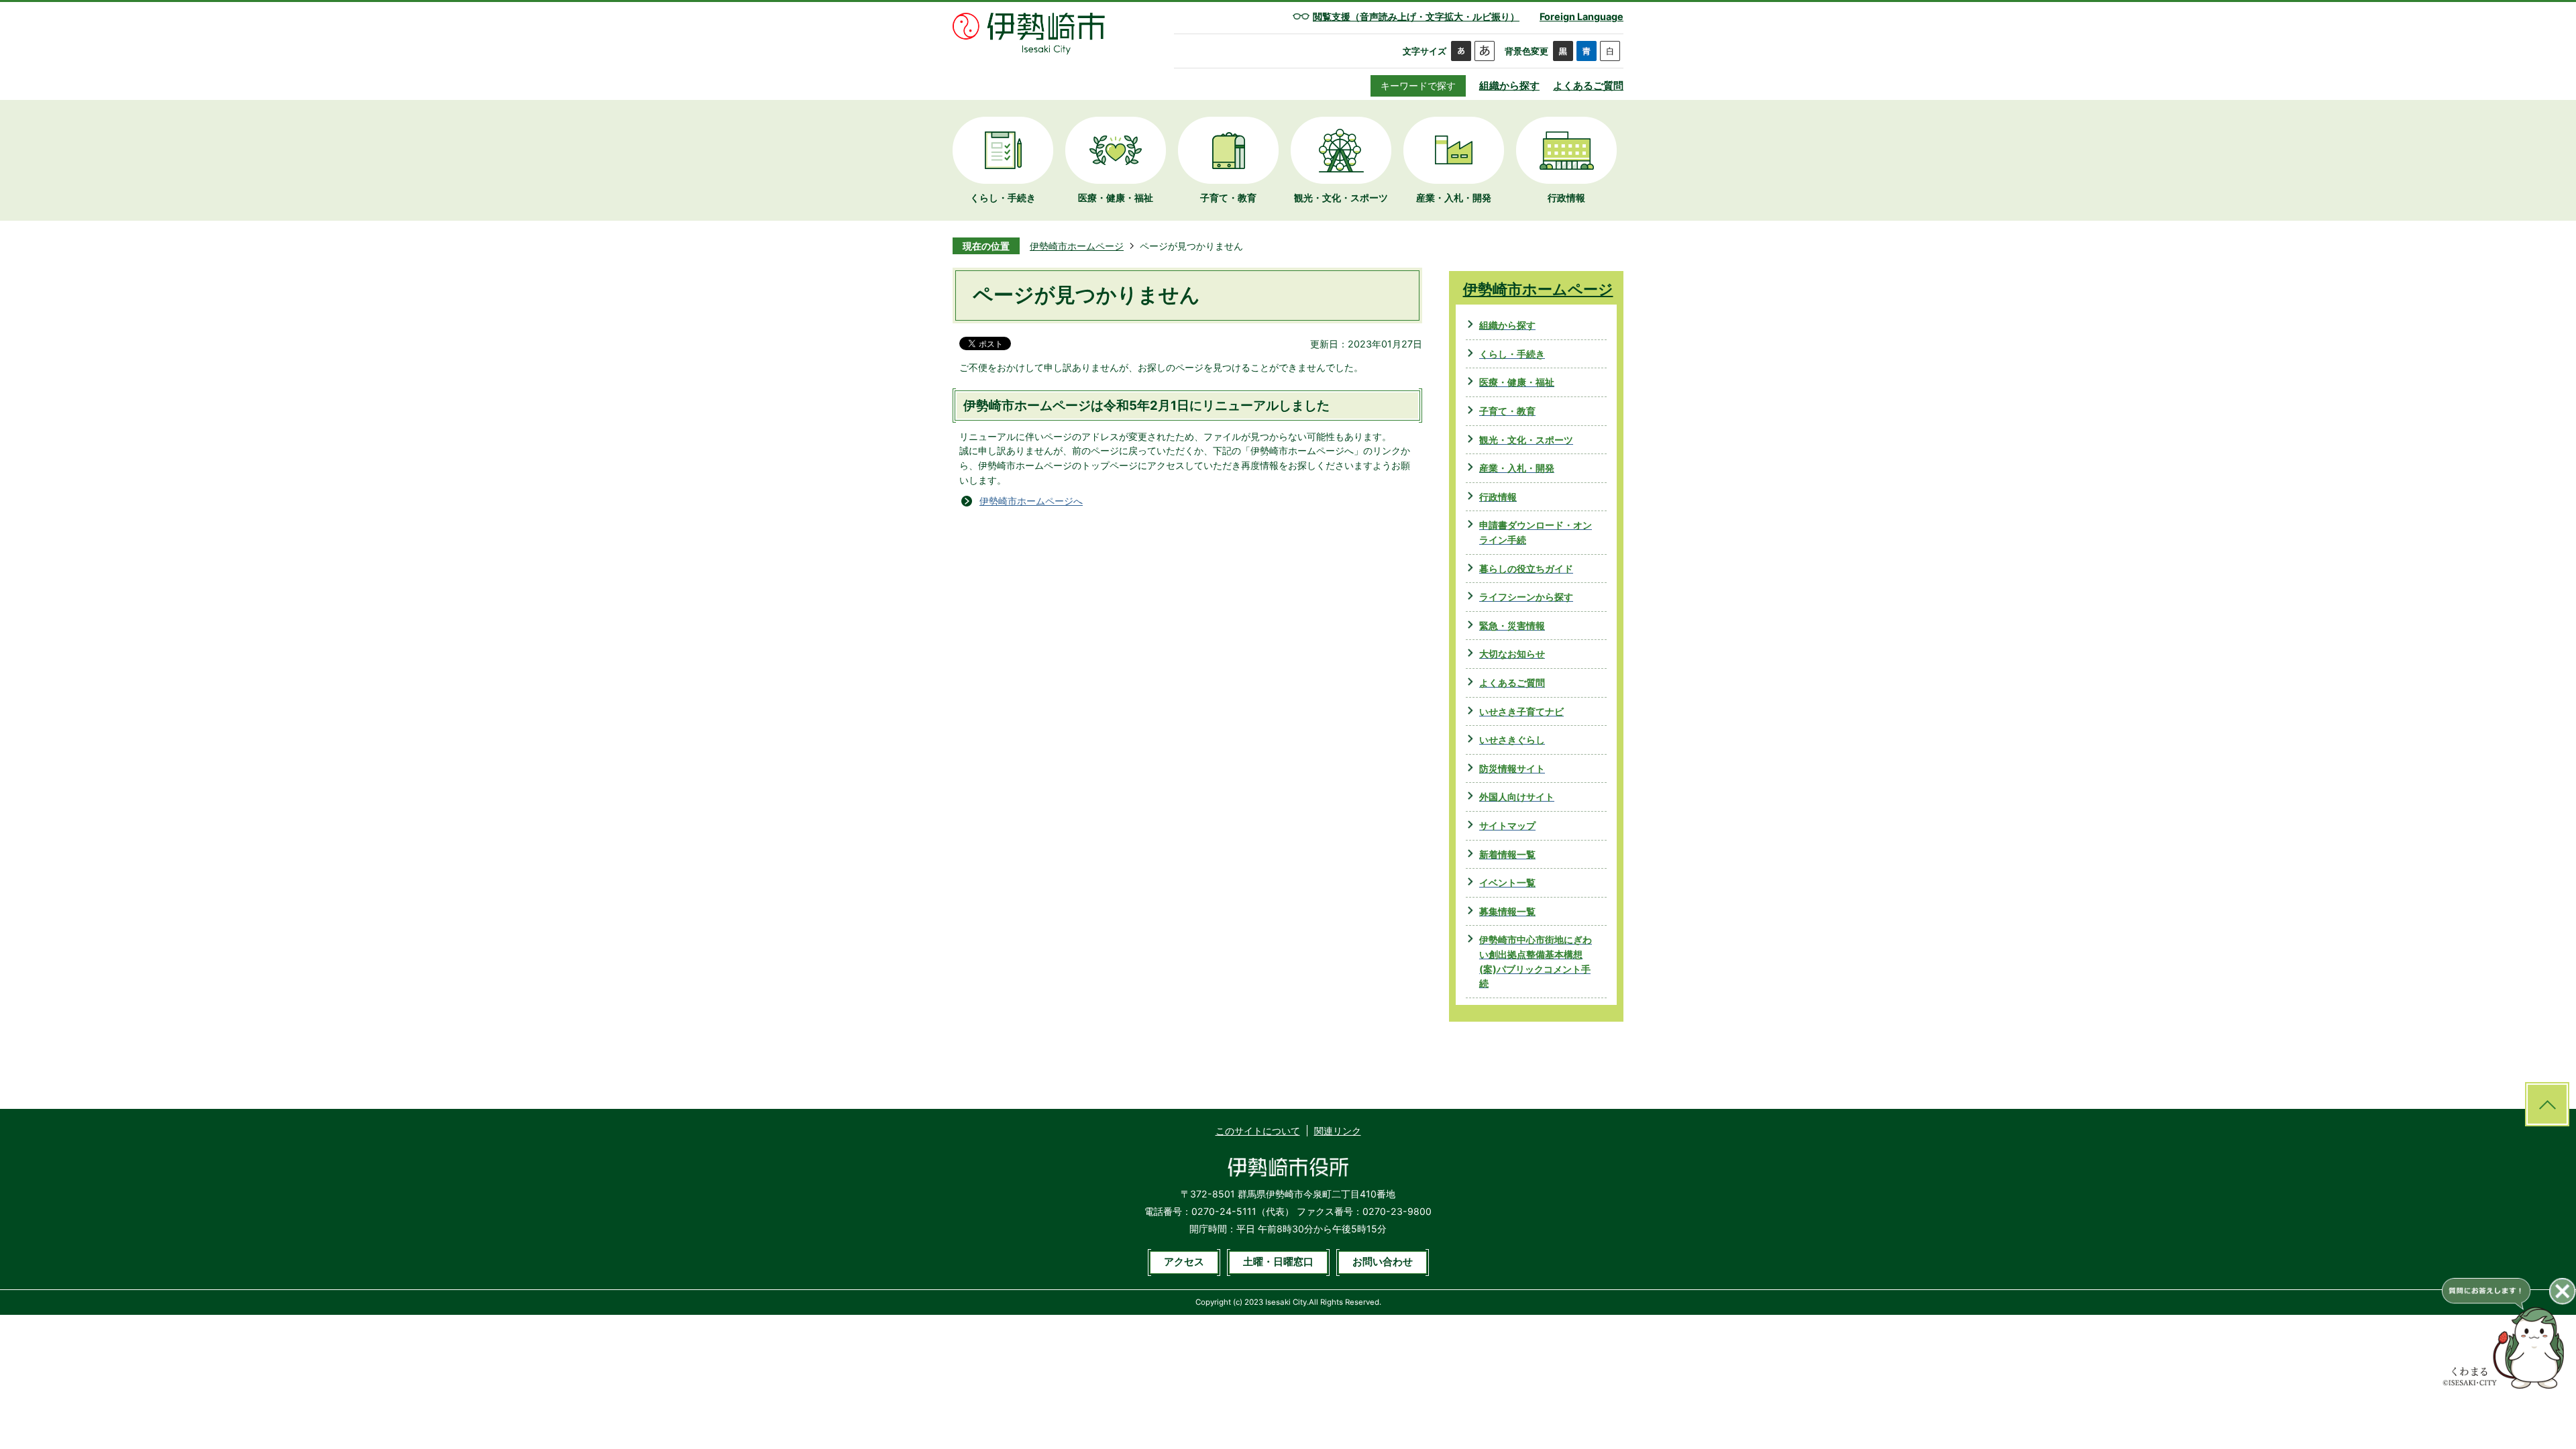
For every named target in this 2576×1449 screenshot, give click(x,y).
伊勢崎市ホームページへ (1031, 501)
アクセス (1184, 1262)
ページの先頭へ (2547, 1104)
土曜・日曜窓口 (1278, 1262)
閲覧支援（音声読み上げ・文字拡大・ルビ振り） (1416, 16)
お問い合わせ (1383, 1262)
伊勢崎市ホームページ (1077, 246)
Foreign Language (1581, 16)
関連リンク (1338, 1131)
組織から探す (1509, 86)
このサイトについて (1258, 1131)
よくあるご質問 (1588, 86)
